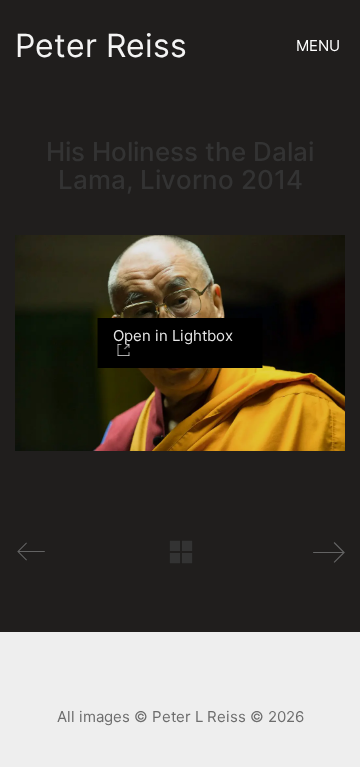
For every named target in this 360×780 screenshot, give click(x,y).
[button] (320, 46)
